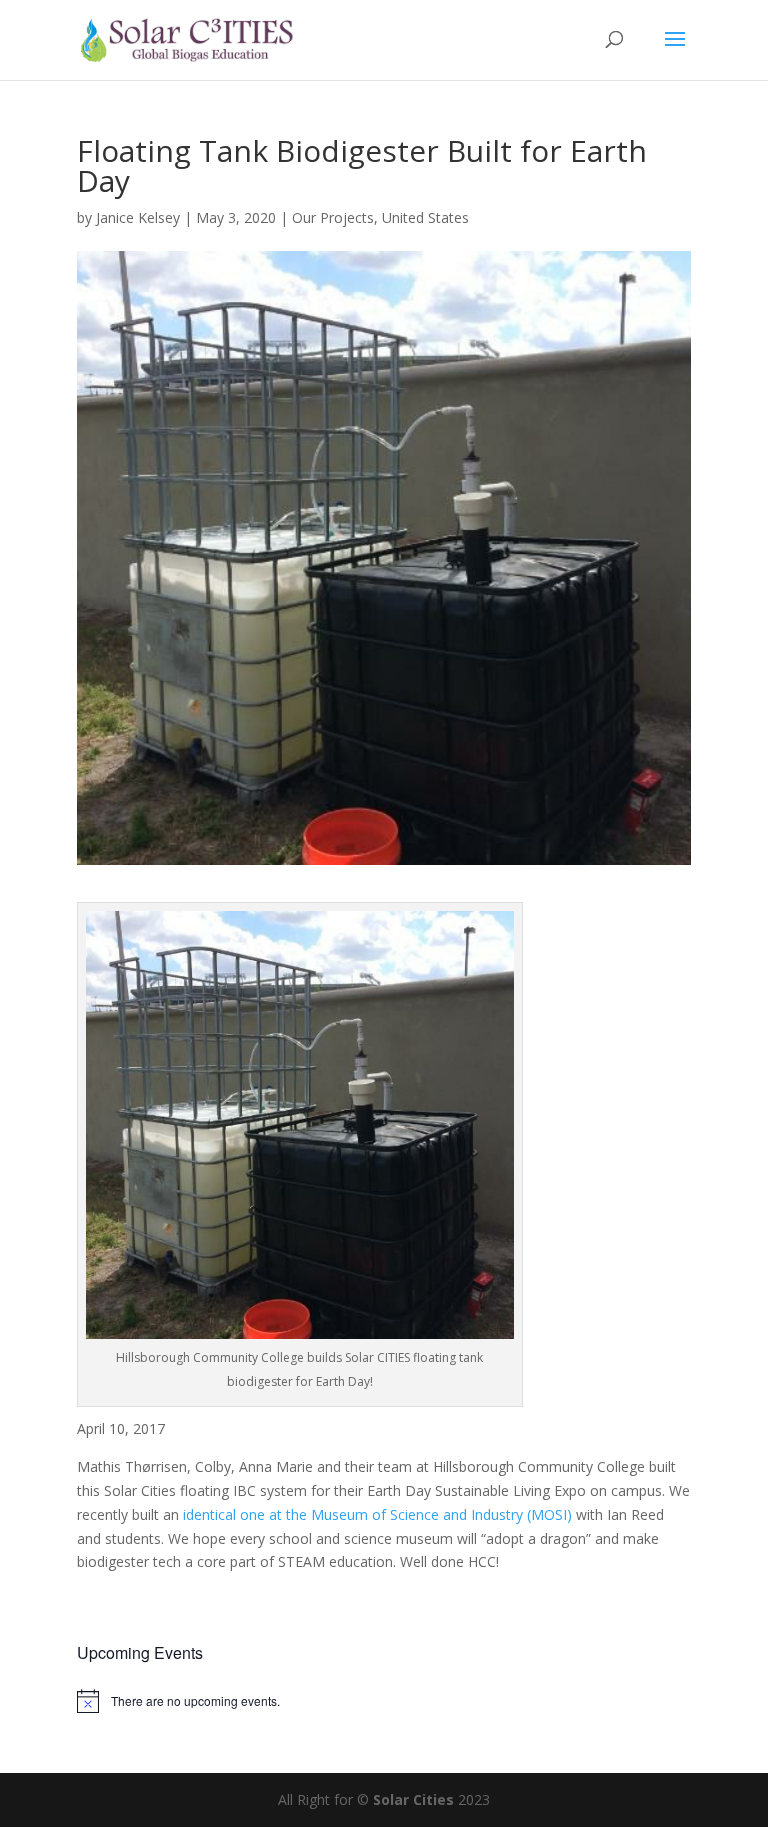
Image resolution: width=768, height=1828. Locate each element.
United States (425, 217)
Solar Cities (413, 1799)
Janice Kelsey (138, 217)
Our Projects (333, 217)
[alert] (384, 1701)
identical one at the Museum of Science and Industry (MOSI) (377, 1514)
